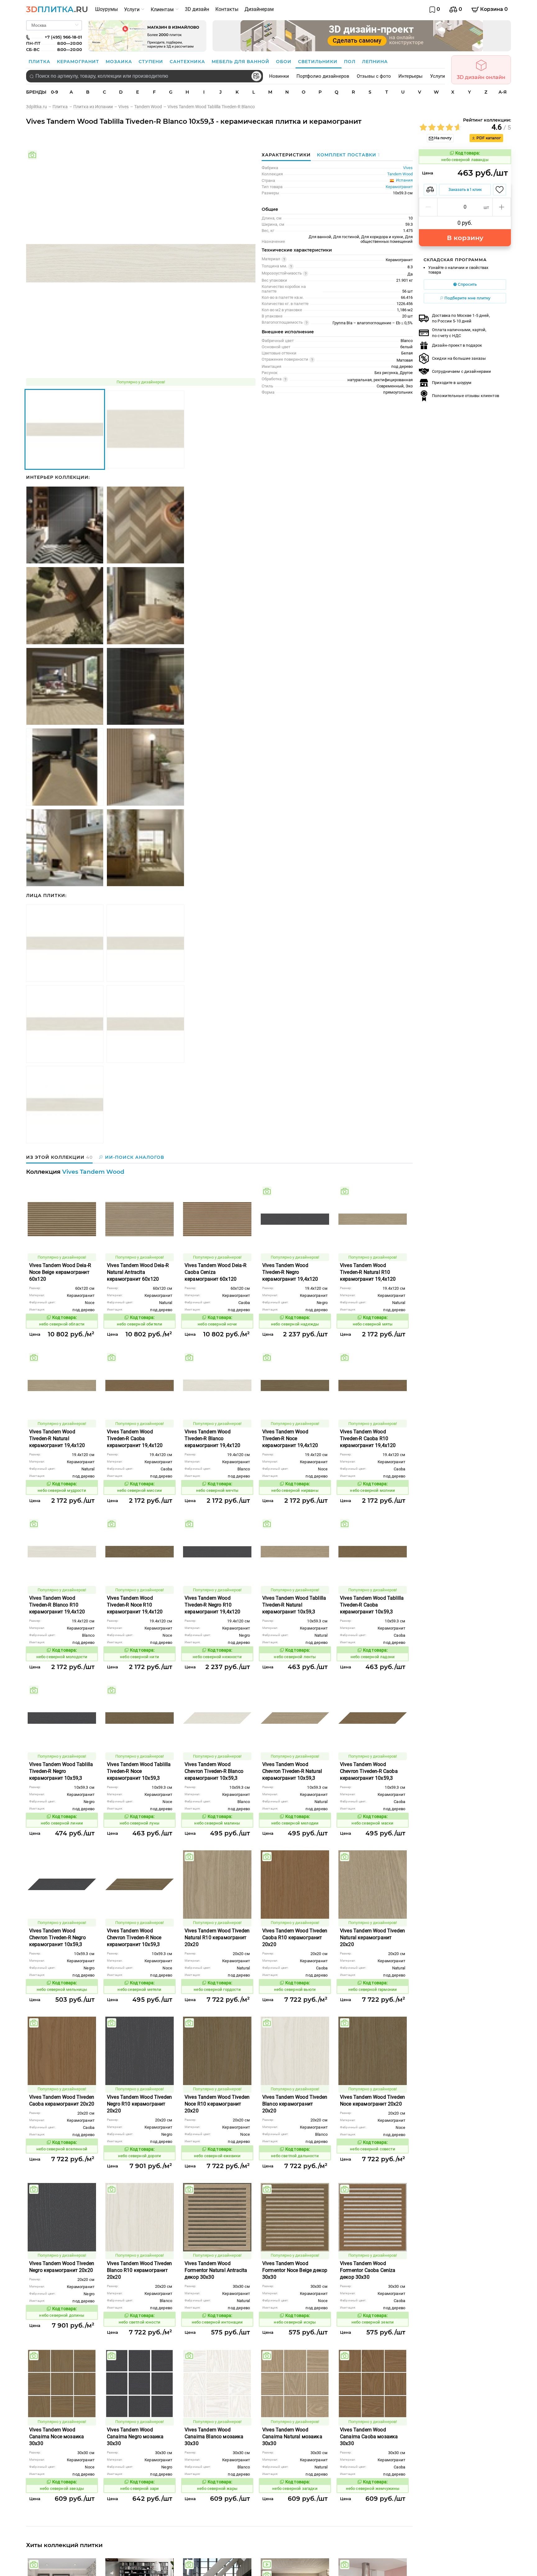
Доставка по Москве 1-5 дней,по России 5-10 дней (461, 318)
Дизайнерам (259, 9)
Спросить (467, 284)
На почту (442, 138)
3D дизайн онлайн (481, 77)
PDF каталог (488, 138)
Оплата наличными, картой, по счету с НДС (459, 333)
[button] (428, 207)
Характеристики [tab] (286, 155)
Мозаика (120, 62)
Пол (351, 62)
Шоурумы (106, 9)
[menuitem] (106, 9)
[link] (39, 107)
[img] (32, 155)
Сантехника (188, 62)
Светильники (319, 62)
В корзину (465, 238)
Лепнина (375, 62)
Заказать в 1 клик (465, 190)
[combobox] (145, 76)
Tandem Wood (400, 174)
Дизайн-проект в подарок (457, 345)
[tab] (347, 155)
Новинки (279, 76)
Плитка (40, 62)
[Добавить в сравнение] (430, 190)
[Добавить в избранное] (500, 190)
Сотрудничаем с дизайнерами (461, 371)
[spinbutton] (465, 207)
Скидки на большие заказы (459, 358)
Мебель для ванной (241, 62)
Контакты (227, 9)
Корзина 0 (493, 9)
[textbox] (145, 76)
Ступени (152, 62)
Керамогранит (79, 62)
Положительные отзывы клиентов (466, 396)
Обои (285, 62)
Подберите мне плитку (467, 298)
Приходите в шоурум (452, 383)
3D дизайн (197, 9)
